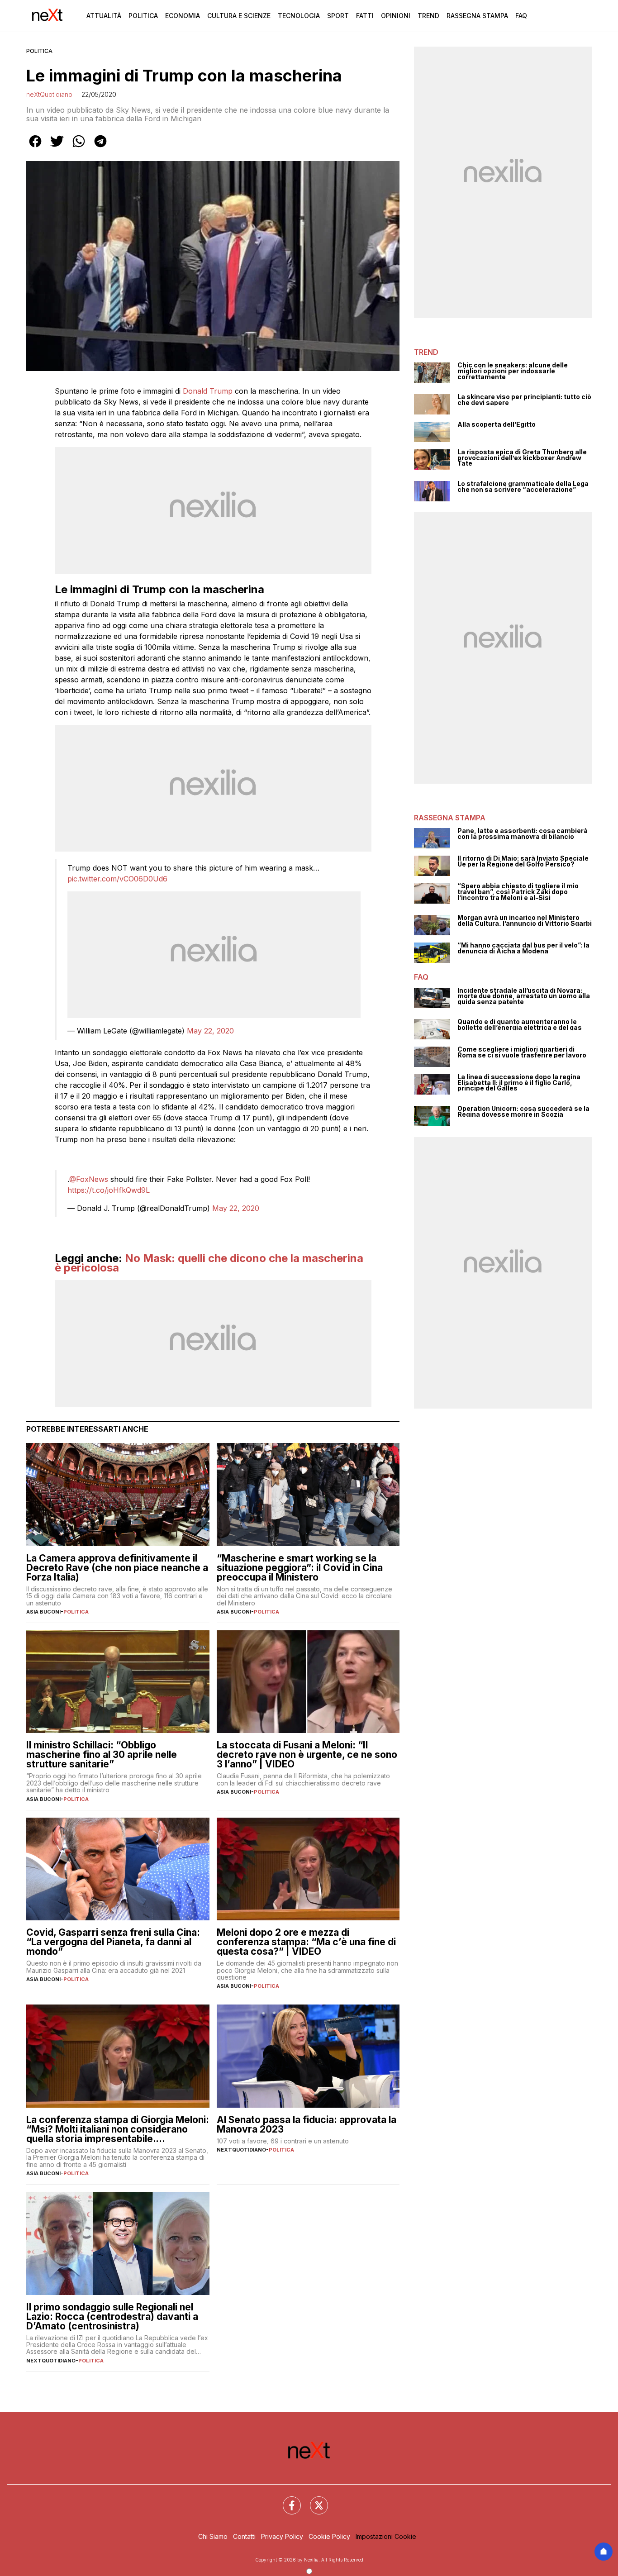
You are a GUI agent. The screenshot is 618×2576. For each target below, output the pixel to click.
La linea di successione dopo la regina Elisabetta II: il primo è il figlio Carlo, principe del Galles (519, 1083)
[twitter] (57, 148)
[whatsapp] (79, 148)
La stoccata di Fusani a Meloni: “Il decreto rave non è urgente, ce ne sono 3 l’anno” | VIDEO (307, 1755)
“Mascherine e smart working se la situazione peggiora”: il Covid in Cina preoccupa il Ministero (300, 1568)
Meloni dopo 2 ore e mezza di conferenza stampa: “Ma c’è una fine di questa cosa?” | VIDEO (306, 1942)
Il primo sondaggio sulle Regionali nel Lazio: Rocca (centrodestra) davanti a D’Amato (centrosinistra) (112, 2316)
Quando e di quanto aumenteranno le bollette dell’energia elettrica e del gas (520, 1025)
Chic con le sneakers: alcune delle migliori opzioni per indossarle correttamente (513, 371)
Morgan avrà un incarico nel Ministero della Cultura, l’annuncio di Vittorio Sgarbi (525, 921)
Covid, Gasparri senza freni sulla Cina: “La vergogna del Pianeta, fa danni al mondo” (113, 1942)
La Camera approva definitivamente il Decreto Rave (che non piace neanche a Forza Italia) (117, 1568)
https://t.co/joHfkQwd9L (109, 1190)
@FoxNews (89, 1179)
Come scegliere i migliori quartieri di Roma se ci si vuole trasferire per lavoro (522, 1052)
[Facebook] (286, 2500)
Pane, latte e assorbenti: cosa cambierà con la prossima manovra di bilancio (523, 834)
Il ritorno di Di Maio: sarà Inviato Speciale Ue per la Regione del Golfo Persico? (523, 861)
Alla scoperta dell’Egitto (497, 425)
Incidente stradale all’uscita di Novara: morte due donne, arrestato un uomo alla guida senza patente (524, 996)
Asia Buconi (43, 1612)
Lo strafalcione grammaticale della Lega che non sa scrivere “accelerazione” (523, 487)
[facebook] (35, 148)
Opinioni (396, 16)
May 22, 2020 (210, 1031)
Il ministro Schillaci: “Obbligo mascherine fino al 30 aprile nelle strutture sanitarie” (102, 1755)
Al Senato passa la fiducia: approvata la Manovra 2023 (307, 2124)
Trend (428, 16)
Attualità (104, 16)
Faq (521, 16)
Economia (183, 16)
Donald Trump (208, 391)
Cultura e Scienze (239, 16)
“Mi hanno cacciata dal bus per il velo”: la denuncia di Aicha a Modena (523, 948)
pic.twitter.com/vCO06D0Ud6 (117, 879)
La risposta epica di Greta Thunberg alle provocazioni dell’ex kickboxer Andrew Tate (522, 458)
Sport (338, 16)
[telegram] (100, 148)
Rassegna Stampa (477, 16)
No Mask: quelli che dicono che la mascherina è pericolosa (209, 1263)
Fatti (365, 16)
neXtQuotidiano (49, 94)
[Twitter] (314, 2500)
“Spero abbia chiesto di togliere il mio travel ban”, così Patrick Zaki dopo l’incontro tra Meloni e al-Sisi (518, 892)
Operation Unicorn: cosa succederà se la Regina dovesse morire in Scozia (523, 1112)
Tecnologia (299, 16)
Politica (143, 16)
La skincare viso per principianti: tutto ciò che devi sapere (524, 400)
